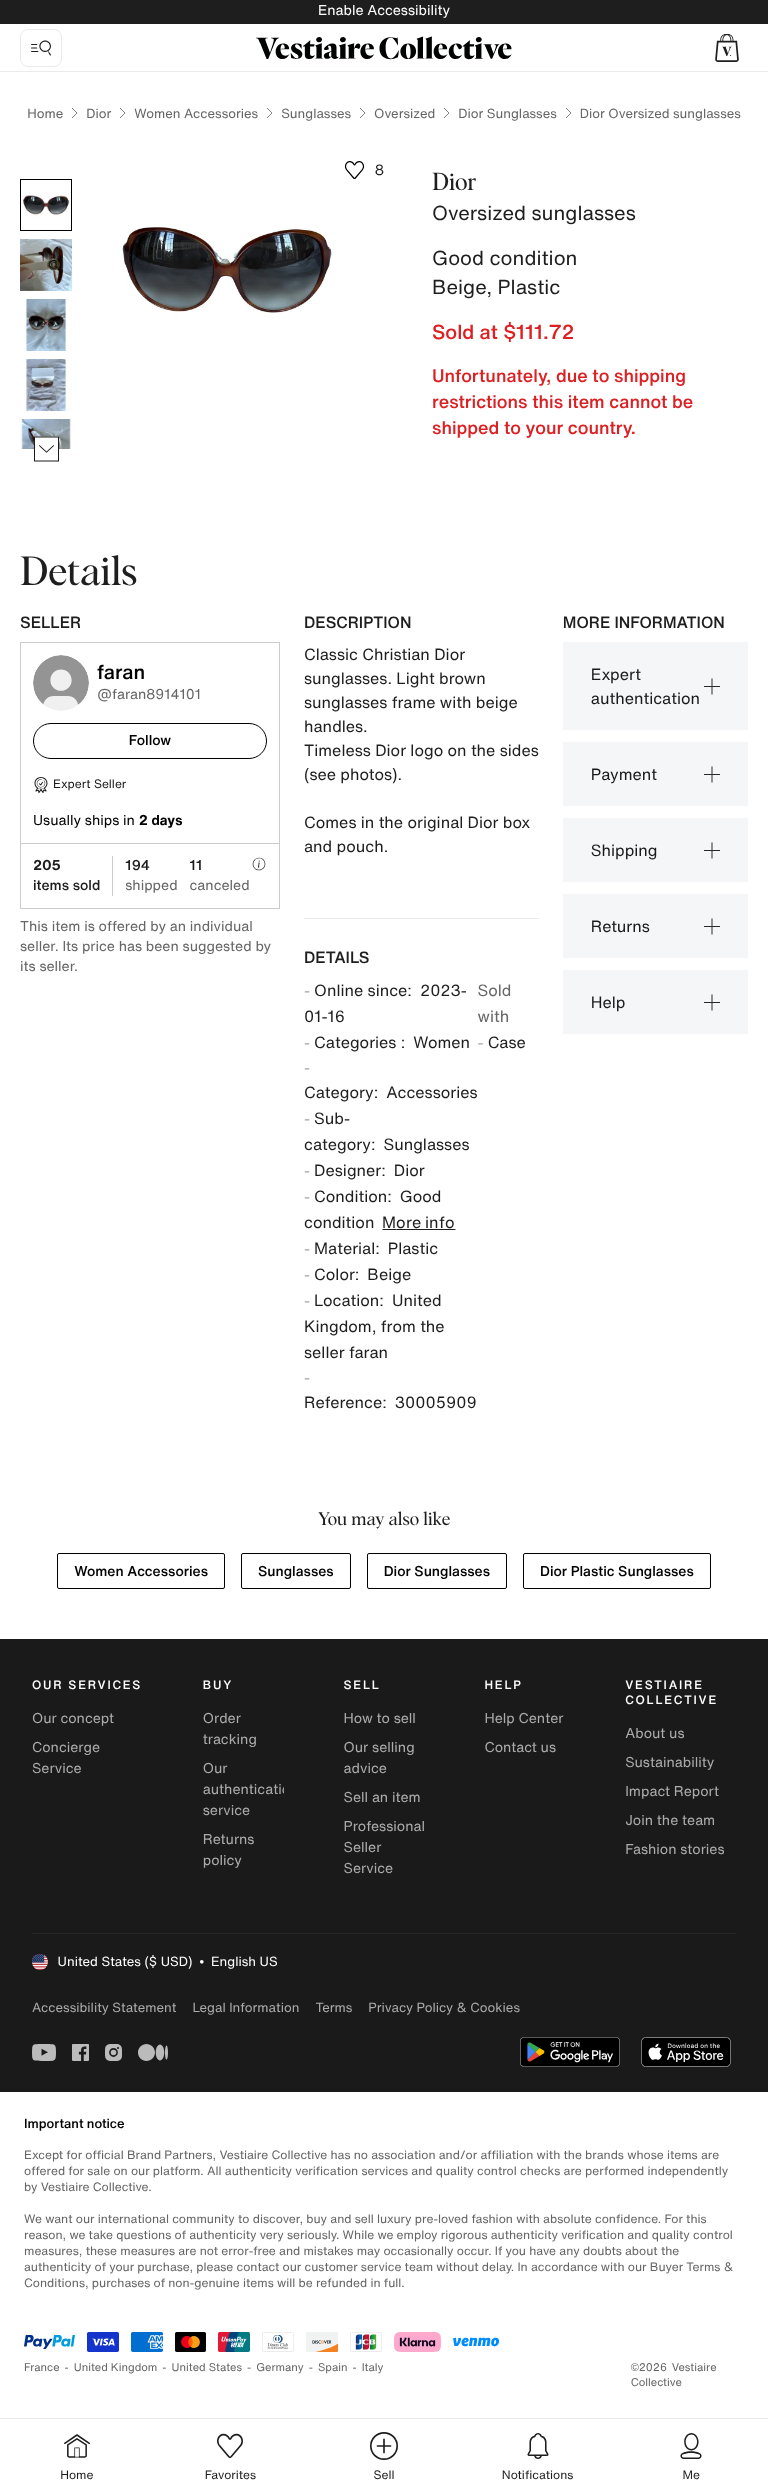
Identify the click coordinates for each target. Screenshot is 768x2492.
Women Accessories (196, 113)
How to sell (380, 1718)
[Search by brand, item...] (41, 48)
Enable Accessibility (384, 10)
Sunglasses (316, 113)
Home (45, 113)
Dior (98, 113)
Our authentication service (251, 1789)
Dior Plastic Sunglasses (617, 1571)
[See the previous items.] (46, 179)
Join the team (670, 1820)
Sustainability (669, 1762)
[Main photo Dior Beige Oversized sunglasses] (46, 205)
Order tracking (230, 1729)
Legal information (245, 2007)
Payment (624, 774)
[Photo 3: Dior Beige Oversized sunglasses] (46, 325)
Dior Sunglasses (507, 113)
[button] (727, 48)
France (42, 2367)
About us (654, 1733)
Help (608, 1002)
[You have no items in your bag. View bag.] (727, 48)
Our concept (73, 1718)
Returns (620, 926)
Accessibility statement (104, 2007)
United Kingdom (116, 2367)
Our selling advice (379, 1758)
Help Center (523, 1718)
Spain (333, 2367)
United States (207, 2367)
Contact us (520, 1747)
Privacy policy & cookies (444, 2007)
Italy (373, 2367)
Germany (280, 2367)
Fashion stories (674, 1849)
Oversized (404, 113)
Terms (333, 2007)
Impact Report (672, 1791)
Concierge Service (66, 1758)
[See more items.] (46, 449)
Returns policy (229, 1850)
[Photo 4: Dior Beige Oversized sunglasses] (46, 385)
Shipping (624, 850)
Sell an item (382, 1797)
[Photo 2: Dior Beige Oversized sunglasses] (46, 265)
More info (418, 1222)
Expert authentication (645, 686)
